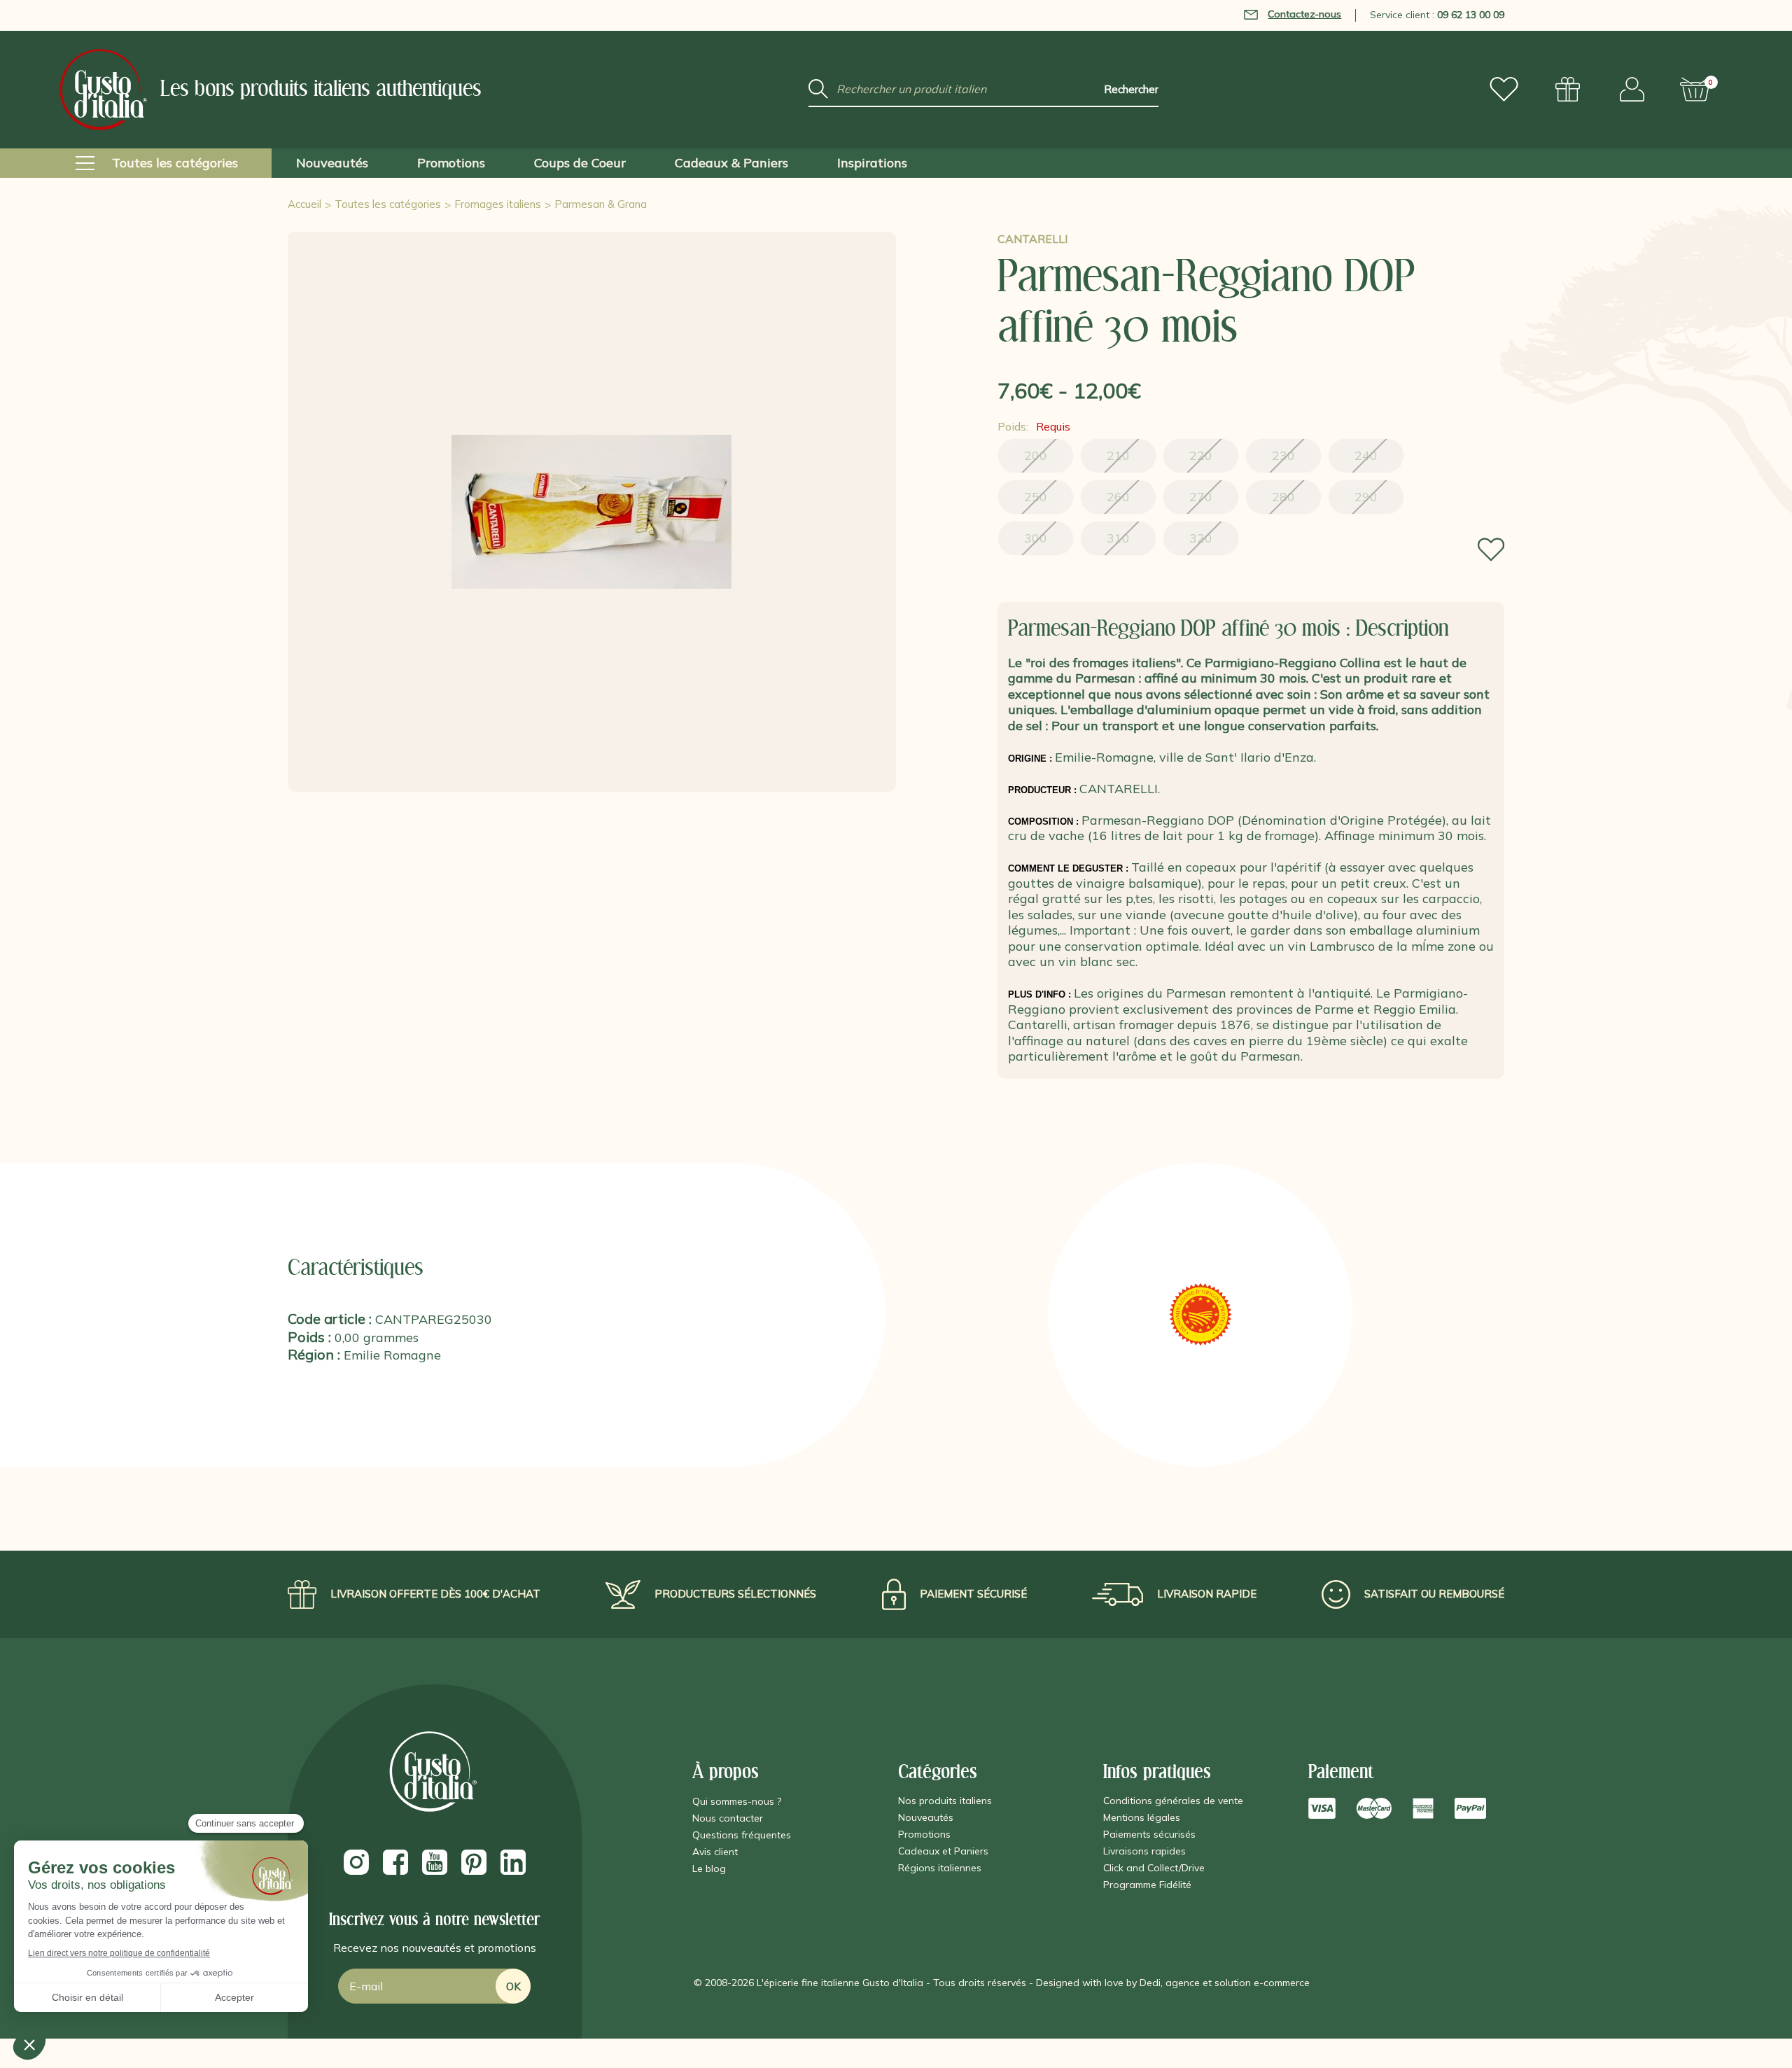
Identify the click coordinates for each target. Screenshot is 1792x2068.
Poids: (1034, 426)
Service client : (1437, 15)
